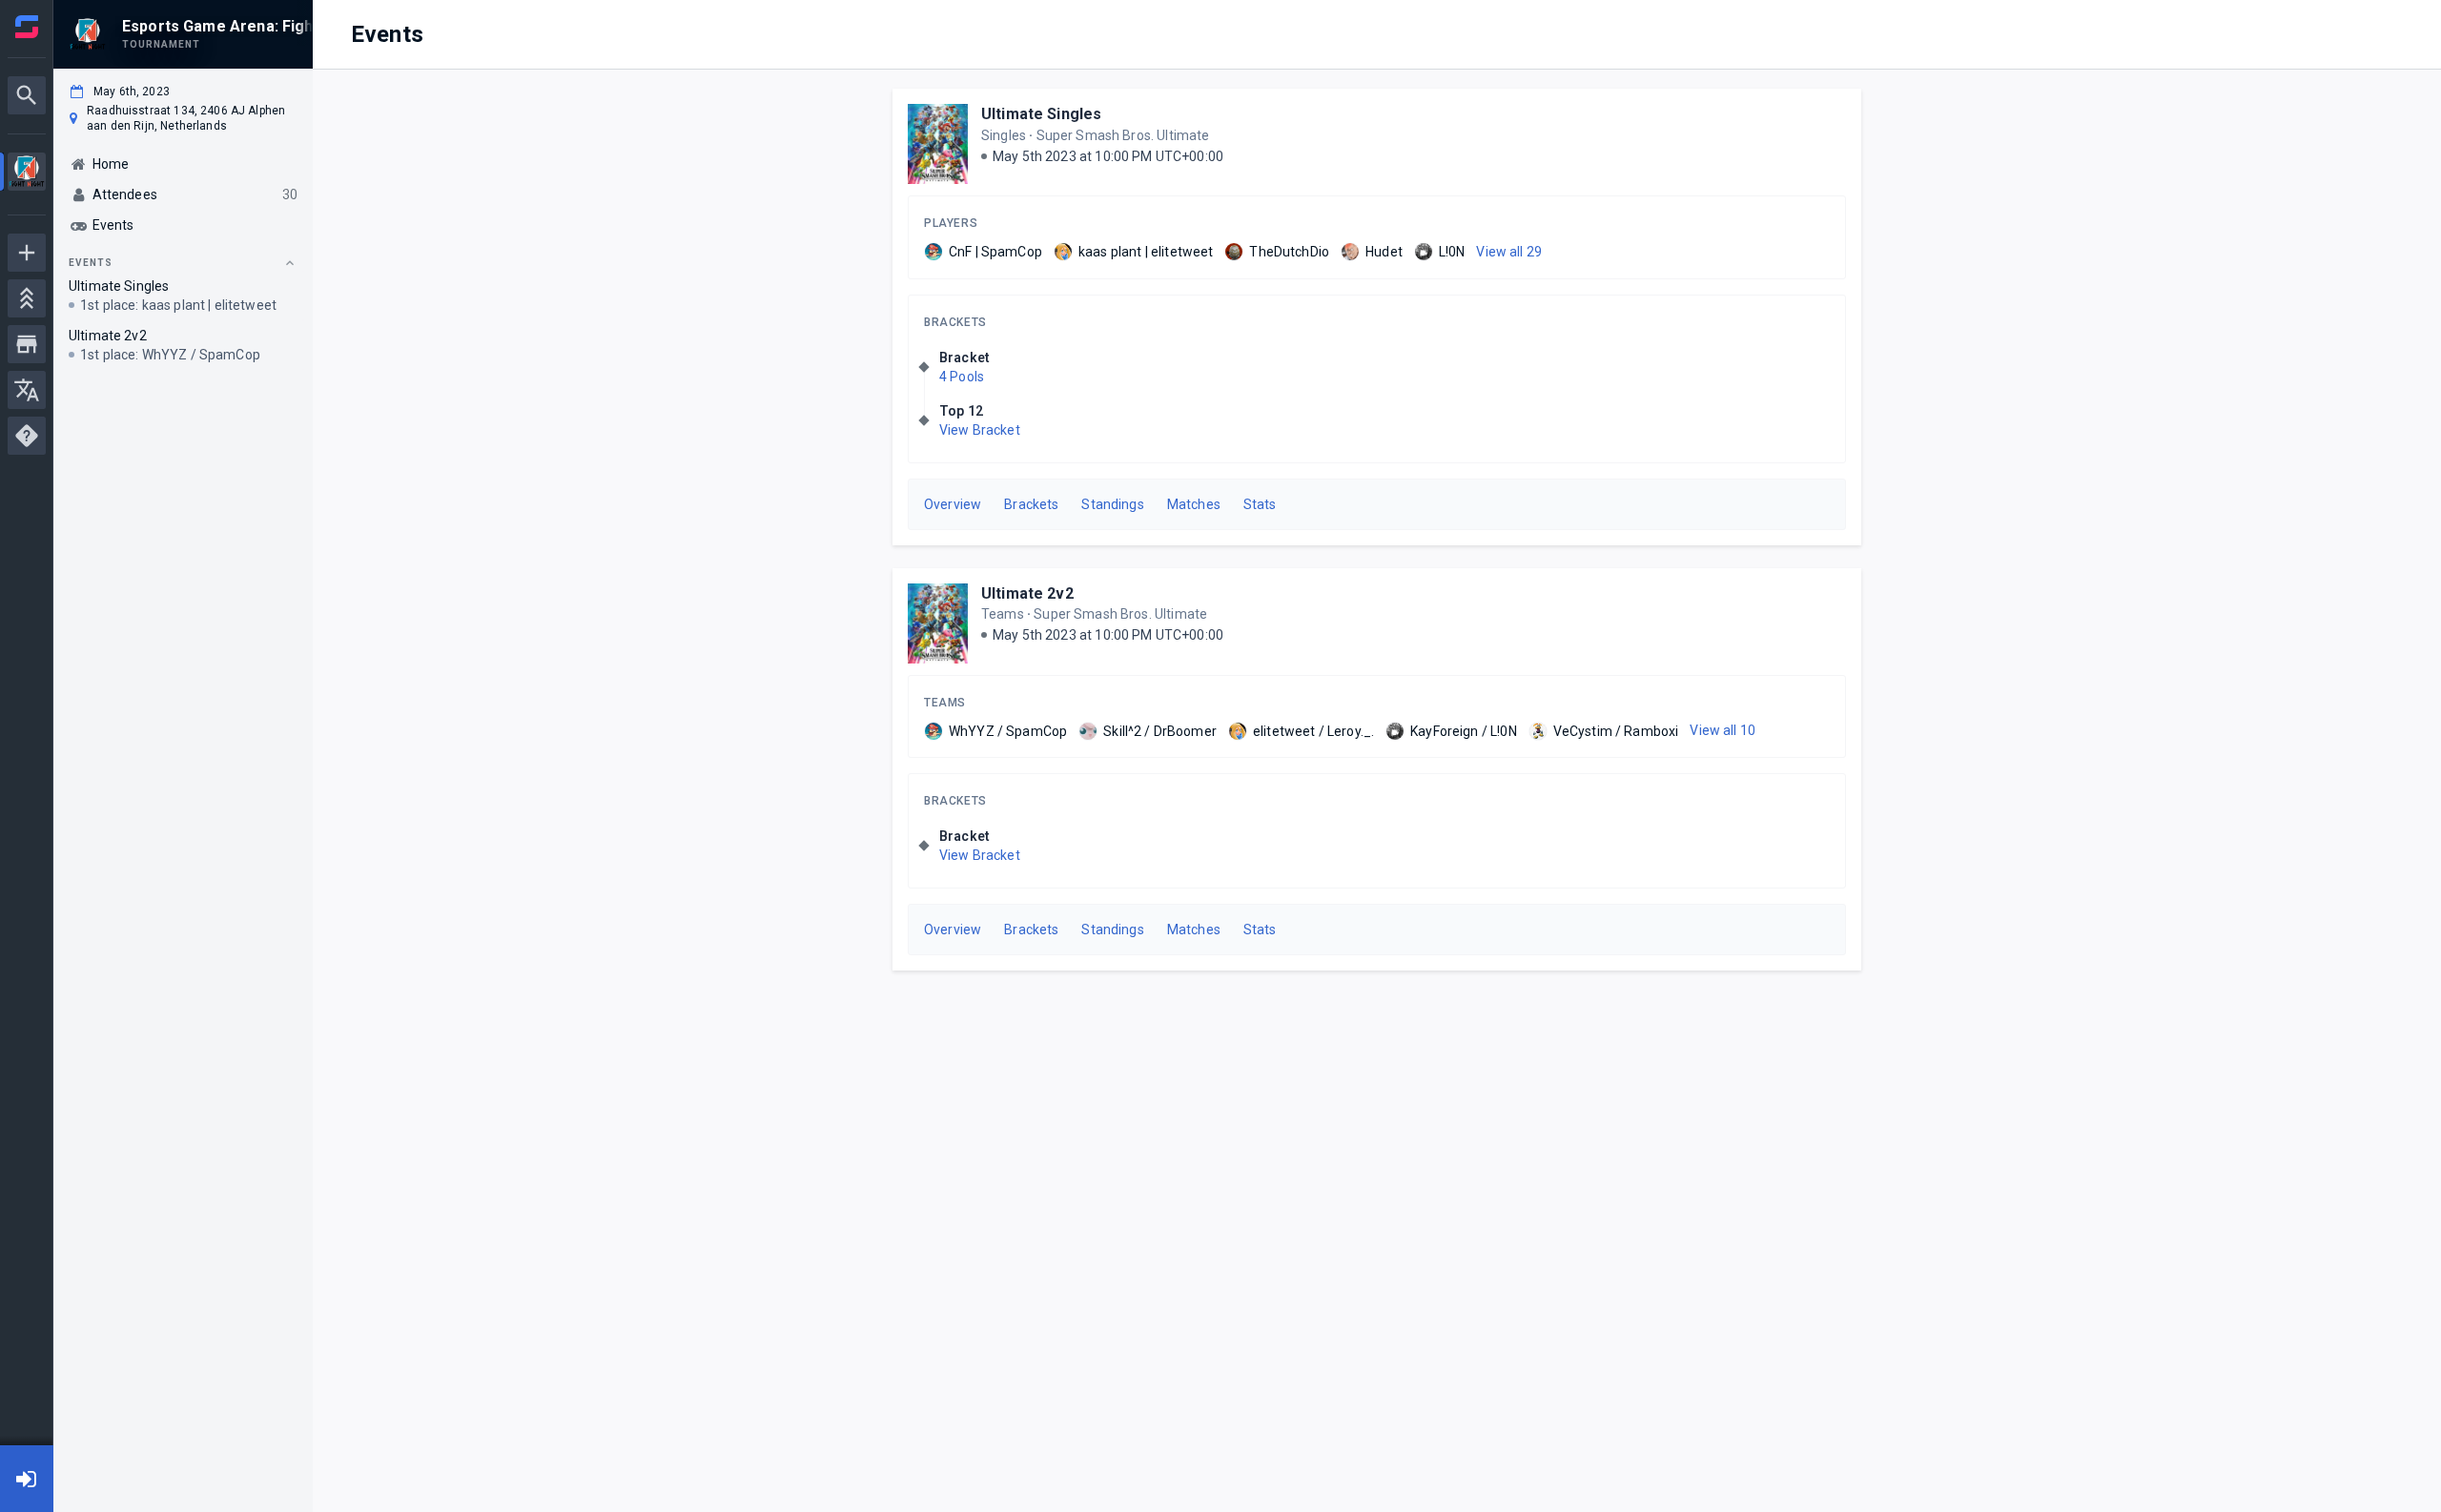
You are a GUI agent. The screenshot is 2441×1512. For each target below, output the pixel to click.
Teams (945, 703)
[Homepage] (27, 27)
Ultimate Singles (1041, 114)
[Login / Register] (27, 1479)
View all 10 (1723, 730)
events (91, 263)
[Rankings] (27, 298)
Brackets (955, 322)
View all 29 (1509, 252)
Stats (1260, 504)
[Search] (27, 95)
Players (951, 223)
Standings (1112, 504)
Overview (953, 504)
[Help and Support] (27, 436)
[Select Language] (27, 390)
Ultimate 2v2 (1027, 593)
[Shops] (27, 344)
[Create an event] (27, 253)
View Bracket (980, 430)
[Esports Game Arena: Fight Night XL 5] (27, 174)
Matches (1194, 504)
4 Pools (962, 377)
